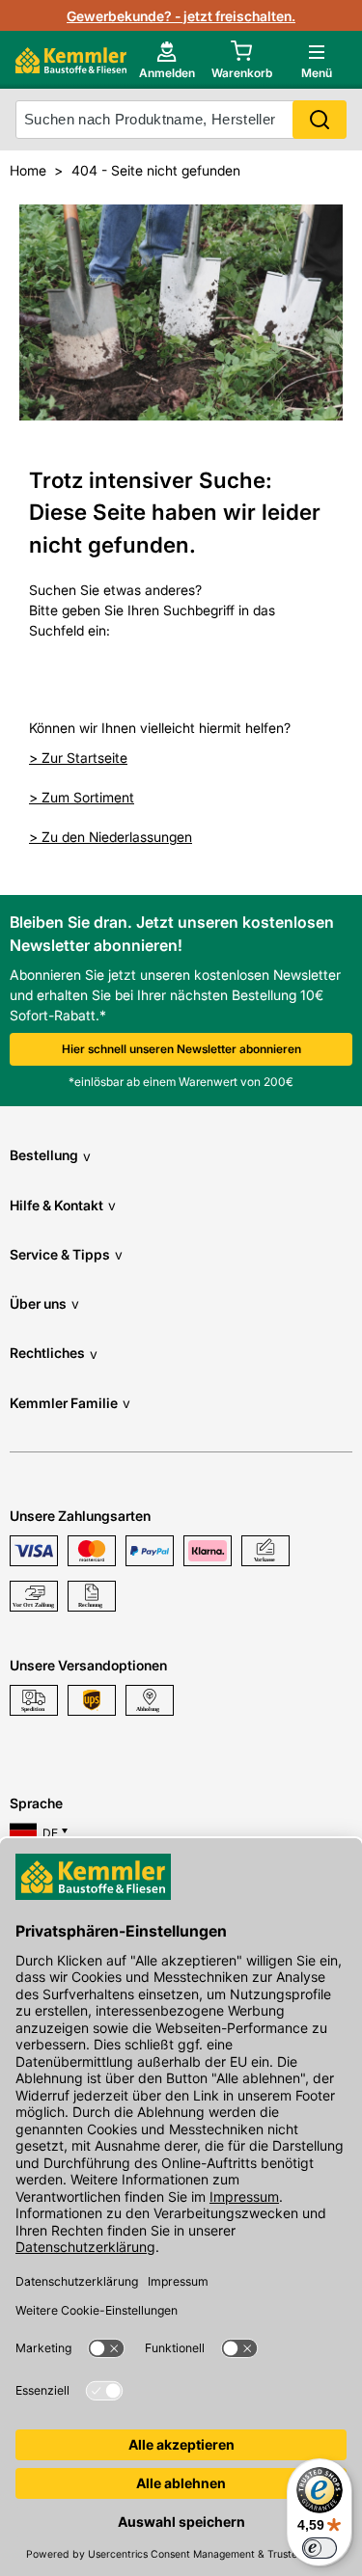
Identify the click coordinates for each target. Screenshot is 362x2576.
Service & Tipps (66, 1254)
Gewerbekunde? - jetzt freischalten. (181, 16)
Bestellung (50, 1155)
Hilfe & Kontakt (63, 1205)
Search (320, 120)
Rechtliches (54, 1353)
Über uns (44, 1303)
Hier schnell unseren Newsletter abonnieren (181, 1049)
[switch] (320, 2548)
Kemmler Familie (70, 1403)
